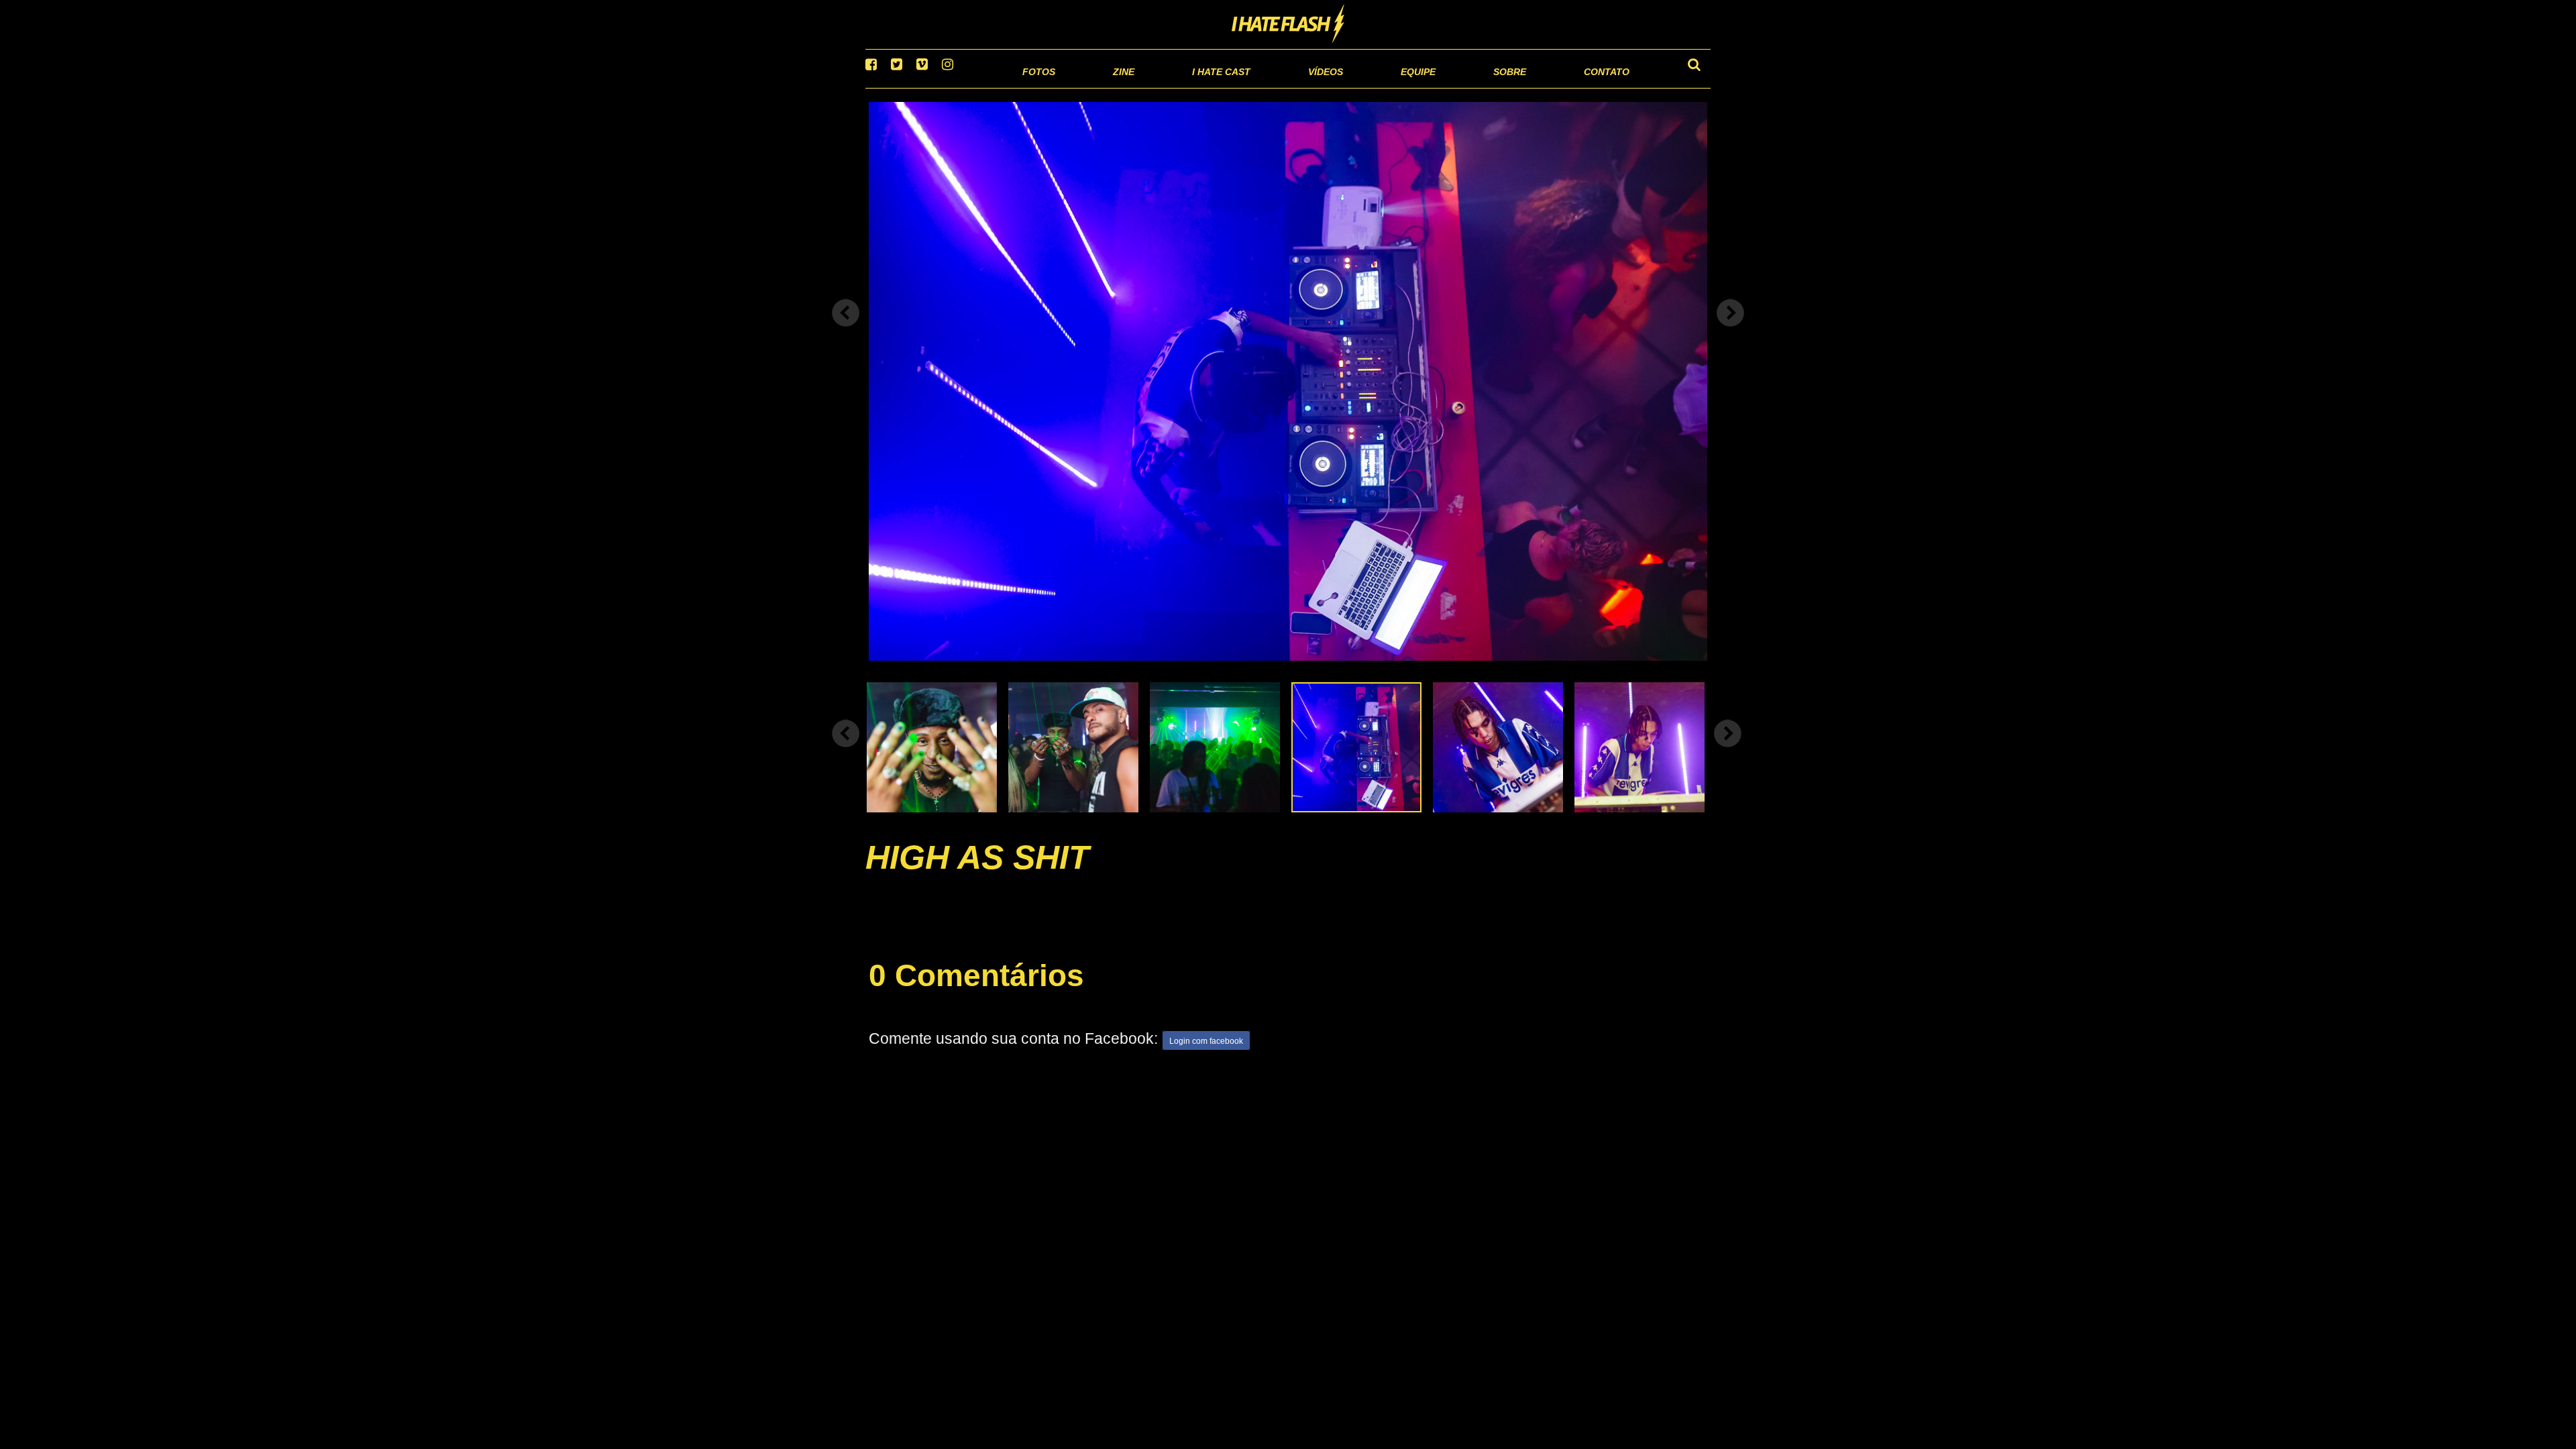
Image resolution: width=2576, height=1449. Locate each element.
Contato (1594, 87)
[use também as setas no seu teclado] (846, 330)
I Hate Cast (1149, 87)
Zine (1037, 87)
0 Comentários (976, 993)
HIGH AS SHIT (977, 874)
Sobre (1483, 87)
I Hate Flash (1288, 25)
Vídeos (1274, 87)
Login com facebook (1206, 1058)
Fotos (946, 87)
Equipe (1380, 87)
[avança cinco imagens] (846, 750)
